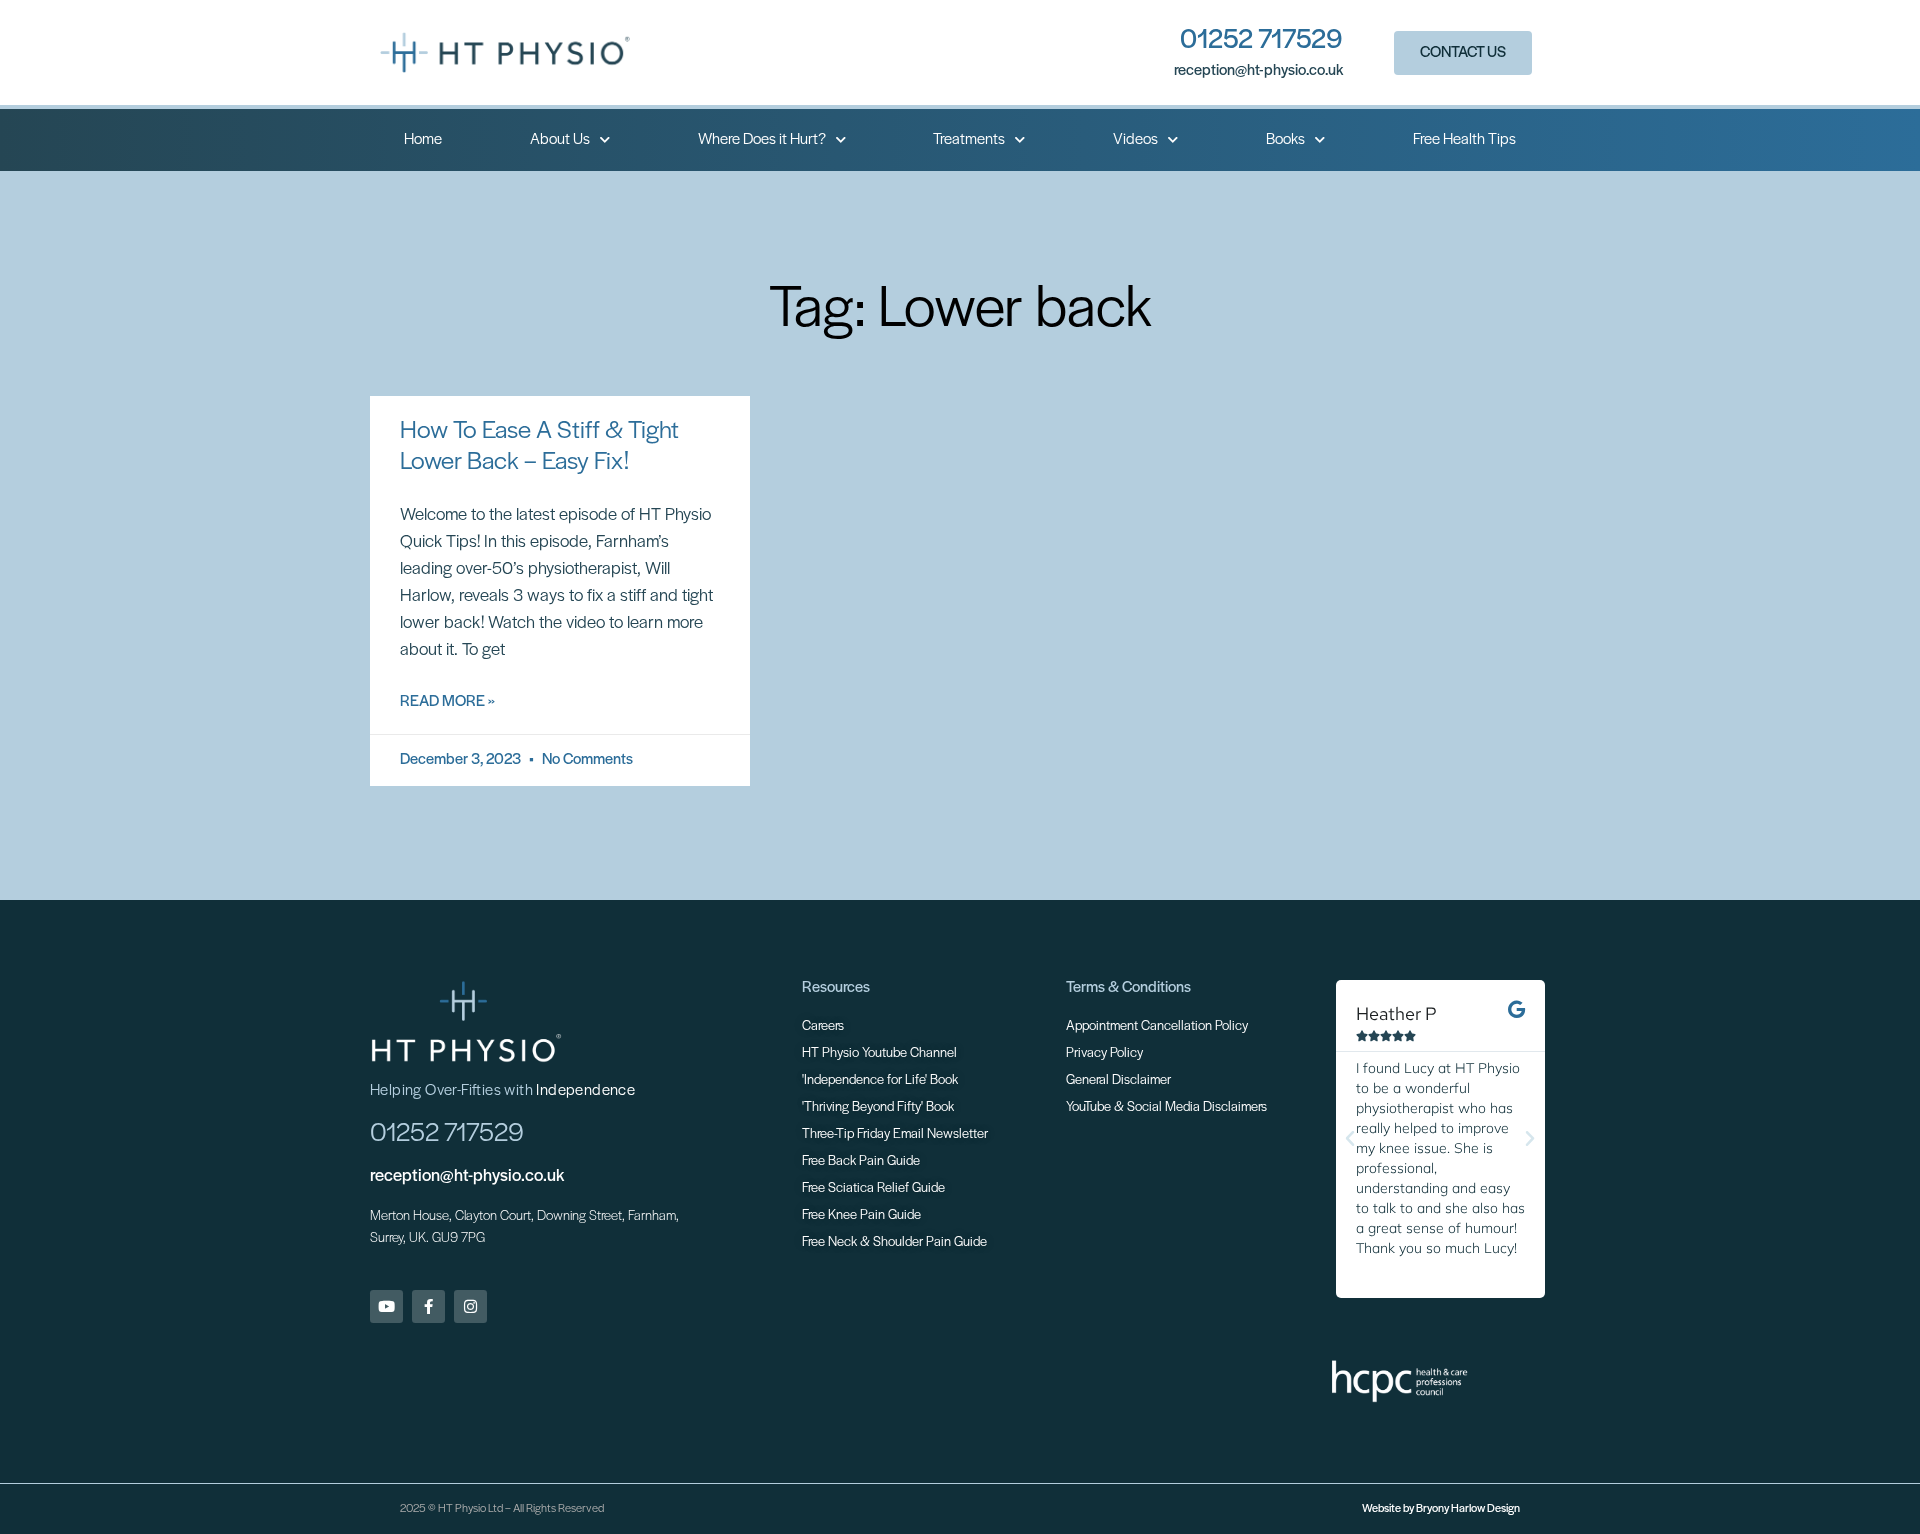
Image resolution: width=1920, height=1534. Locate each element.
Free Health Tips (1464, 140)
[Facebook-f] (428, 1306)
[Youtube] (386, 1306)
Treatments (969, 140)
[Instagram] (470, 1306)
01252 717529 (1261, 41)
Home (423, 140)
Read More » (447, 702)
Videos (1135, 140)
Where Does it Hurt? (762, 140)
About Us (560, 140)
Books (1285, 140)
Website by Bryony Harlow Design (1441, 1509)
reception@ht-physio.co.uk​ (1258, 71)
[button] (1350, 1139)
